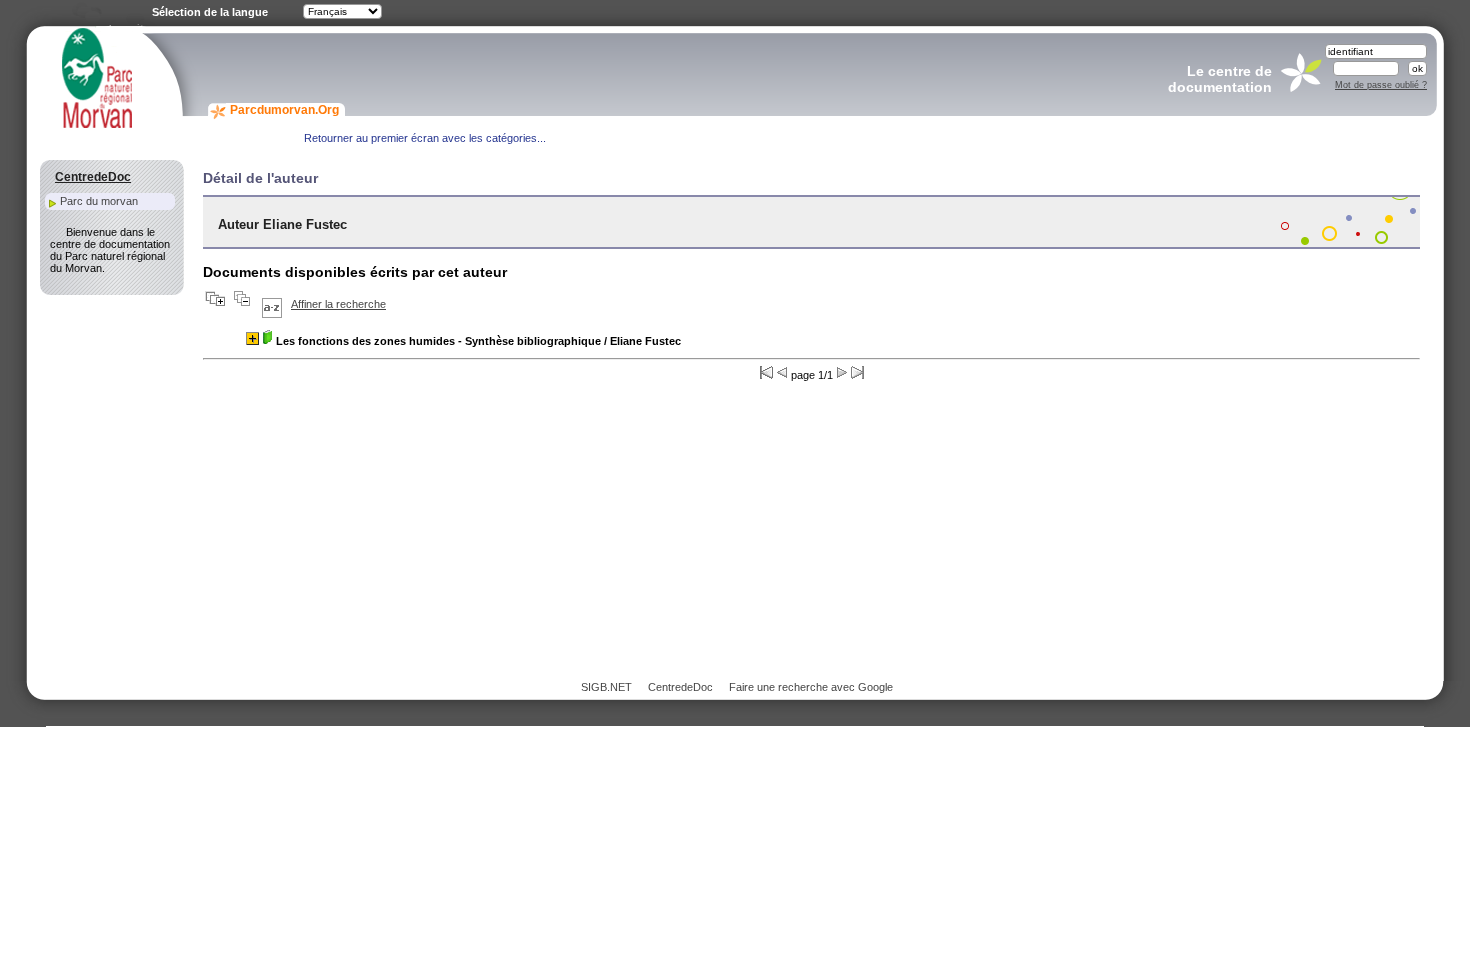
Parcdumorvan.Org (284, 110)
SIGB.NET (606, 687)
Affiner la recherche (338, 304)
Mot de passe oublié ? (1381, 85)
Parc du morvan (99, 201)
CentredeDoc (680, 687)
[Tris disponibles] (272, 304)
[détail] (252, 338)
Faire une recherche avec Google (811, 687)
